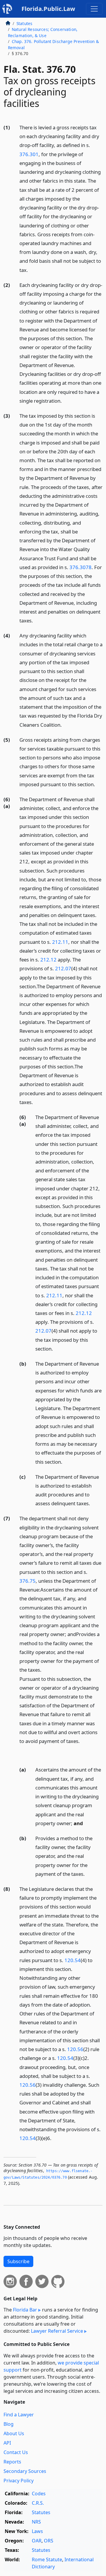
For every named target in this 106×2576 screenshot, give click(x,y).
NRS (36, 2522)
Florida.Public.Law (48, 9)
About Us (14, 2433)
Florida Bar (25, 2310)
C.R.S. (38, 2503)
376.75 (28, 1581)
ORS (49, 2541)
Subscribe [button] (18, 2261)
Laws (37, 2531)
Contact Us (16, 2452)
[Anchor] (31, 270)
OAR (37, 2541)
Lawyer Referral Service (57, 2331)
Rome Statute (47, 2560)
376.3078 (81, 567)
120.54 (73, 1960)
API (7, 2443)
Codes (39, 2494)
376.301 (29, 154)
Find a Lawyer (19, 2415)
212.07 (63, 968)
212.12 (48, 960)
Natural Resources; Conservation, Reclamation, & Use (43, 32)
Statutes (24, 23)
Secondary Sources (25, 2471)
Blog (9, 2424)
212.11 (60, 942)
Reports (12, 2462)
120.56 (75, 2049)
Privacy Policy (19, 2481)
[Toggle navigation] (94, 9)
